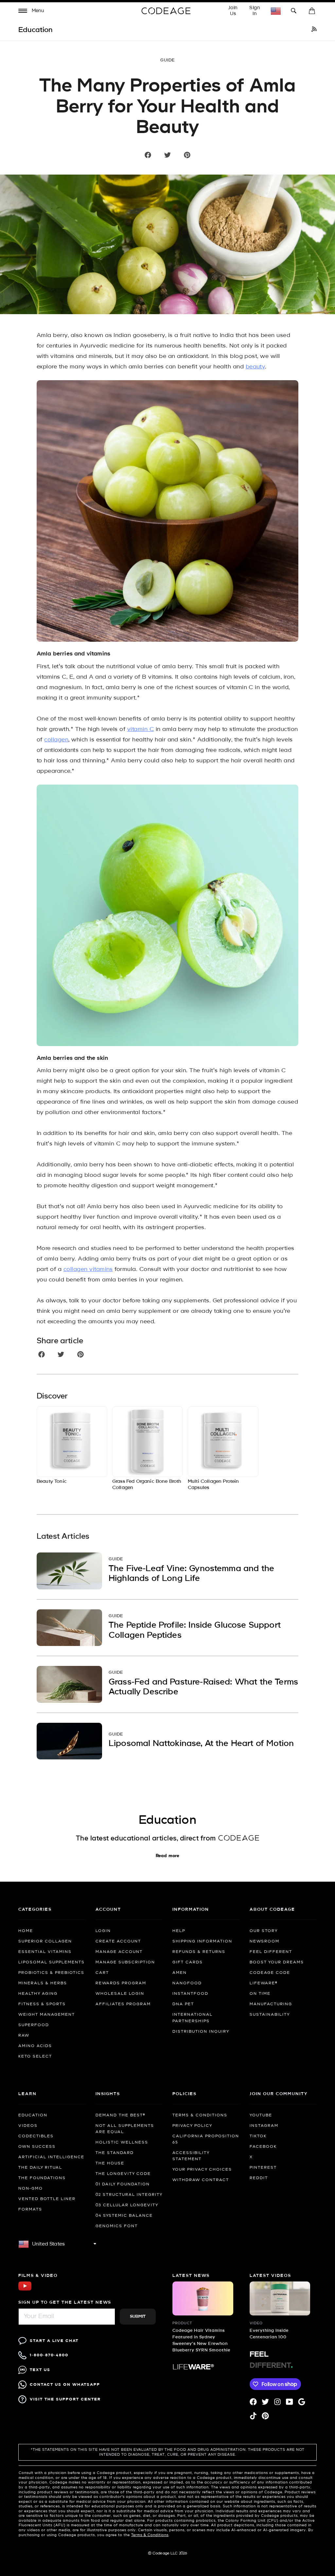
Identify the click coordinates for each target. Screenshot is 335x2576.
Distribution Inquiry (201, 2032)
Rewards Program (121, 1983)
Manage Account (119, 1952)
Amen (180, 1973)
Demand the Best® (120, 2115)
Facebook (263, 2147)
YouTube (261, 2115)
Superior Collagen (45, 1941)
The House (110, 2163)
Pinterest (263, 2168)
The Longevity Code (123, 2174)
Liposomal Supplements (52, 1962)
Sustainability (270, 2015)
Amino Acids (35, 2046)
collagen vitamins (88, 1270)
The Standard (115, 2153)
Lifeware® (264, 1983)
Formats (30, 2210)
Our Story (264, 1931)
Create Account (118, 1941)
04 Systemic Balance (124, 2216)
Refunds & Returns (199, 1952)
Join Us (233, 11)
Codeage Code (270, 1973)
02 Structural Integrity (129, 2195)
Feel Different (271, 1952)
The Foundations (42, 2178)
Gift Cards (188, 1962)
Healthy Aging (38, 1994)
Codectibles (36, 2136)
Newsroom (264, 1941)
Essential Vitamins (45, 1952)
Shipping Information (202, 1941)
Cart (102, 1973)
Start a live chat (54, 2341)
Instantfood (190, 1994)
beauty (256, 367)
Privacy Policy (192, 2126)
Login (103, 1931)
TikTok (258, 2136)
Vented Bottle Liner (47, 2199)
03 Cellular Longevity (127, 2205)
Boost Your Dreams (277, 1962)
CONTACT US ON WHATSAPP (65, 2385)
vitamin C (141, 729)
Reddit (259, 2178)
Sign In (255, 11)
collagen (56, 740)
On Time (260, 1994)
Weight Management (47, 2015)
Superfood (34, 2025)
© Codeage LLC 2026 (168, 2553)
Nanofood (187, 1983)
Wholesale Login (120, 1994)
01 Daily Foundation (123, 2184)
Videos (28, 2126)
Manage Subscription (125, 1962)
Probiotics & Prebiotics (51, 1973)
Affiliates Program (123, 2004)
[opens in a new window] (314, 30)
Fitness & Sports (42, 2004)
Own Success (37, 2147)
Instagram (264, 2126)
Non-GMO (31, 2189)
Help (179, 1931)
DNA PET (183, 2004)
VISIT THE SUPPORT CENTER (65, 2399)
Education (33, 2115)
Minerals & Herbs (43, 1983)
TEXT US (40, 2370)
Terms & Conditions (200, 2115)
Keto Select (35, 2057)
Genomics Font (117, 2226)
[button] (31, 12)
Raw (24, 2036)
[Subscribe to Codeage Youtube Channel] (25, 2290)
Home (26, 1931)
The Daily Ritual (40, 2168)
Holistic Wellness (122, 2143)
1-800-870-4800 (49, 2355)
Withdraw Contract (201, 2180)
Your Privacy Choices (202, 2170)
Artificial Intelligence (51, 2157)
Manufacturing (271, 2004)
